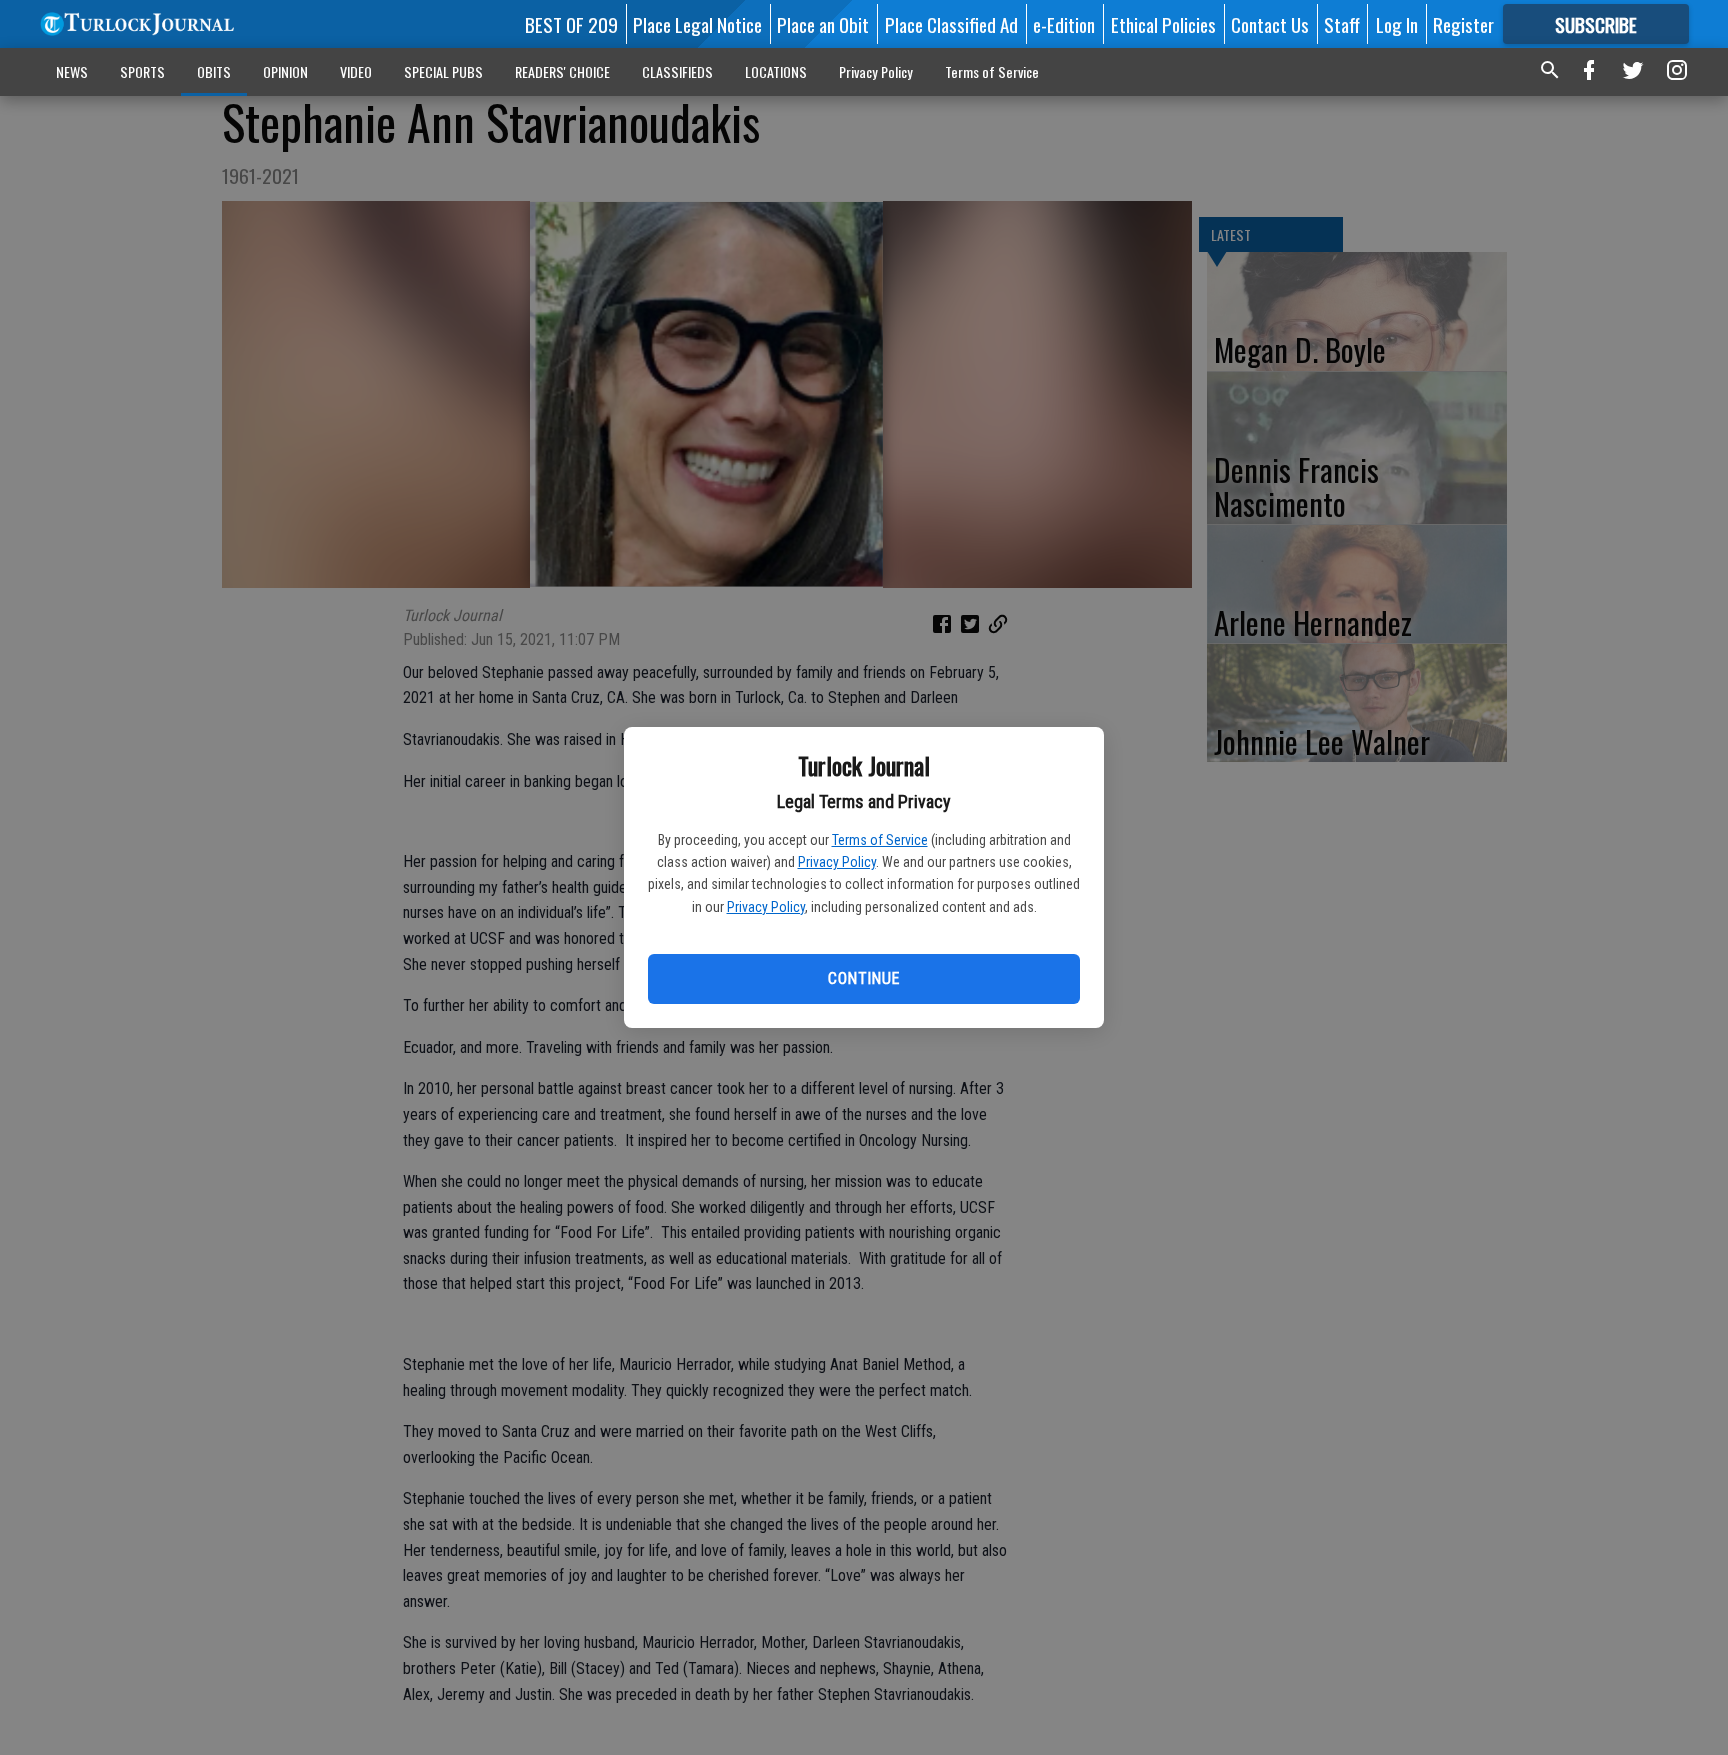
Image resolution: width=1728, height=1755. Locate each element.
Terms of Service (880, 840)
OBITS (214, 71)
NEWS (72, 71)
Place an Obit (823, 24)
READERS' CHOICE (562, 71)
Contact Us (1270, 24)
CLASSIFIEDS (677, 71)
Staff (1342, 24)
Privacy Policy (837, 862)
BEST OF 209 (571, 24)
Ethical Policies (1163, 24)
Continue (863, 978)
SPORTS (142, 71)
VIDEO (356, 71)
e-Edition (1064, 24)
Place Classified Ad (951, 24)
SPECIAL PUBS (443, 71)
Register (1463, 24)
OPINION (285, 71)
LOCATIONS (776, 71)
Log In (1397, 24)
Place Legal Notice (697, 24)
